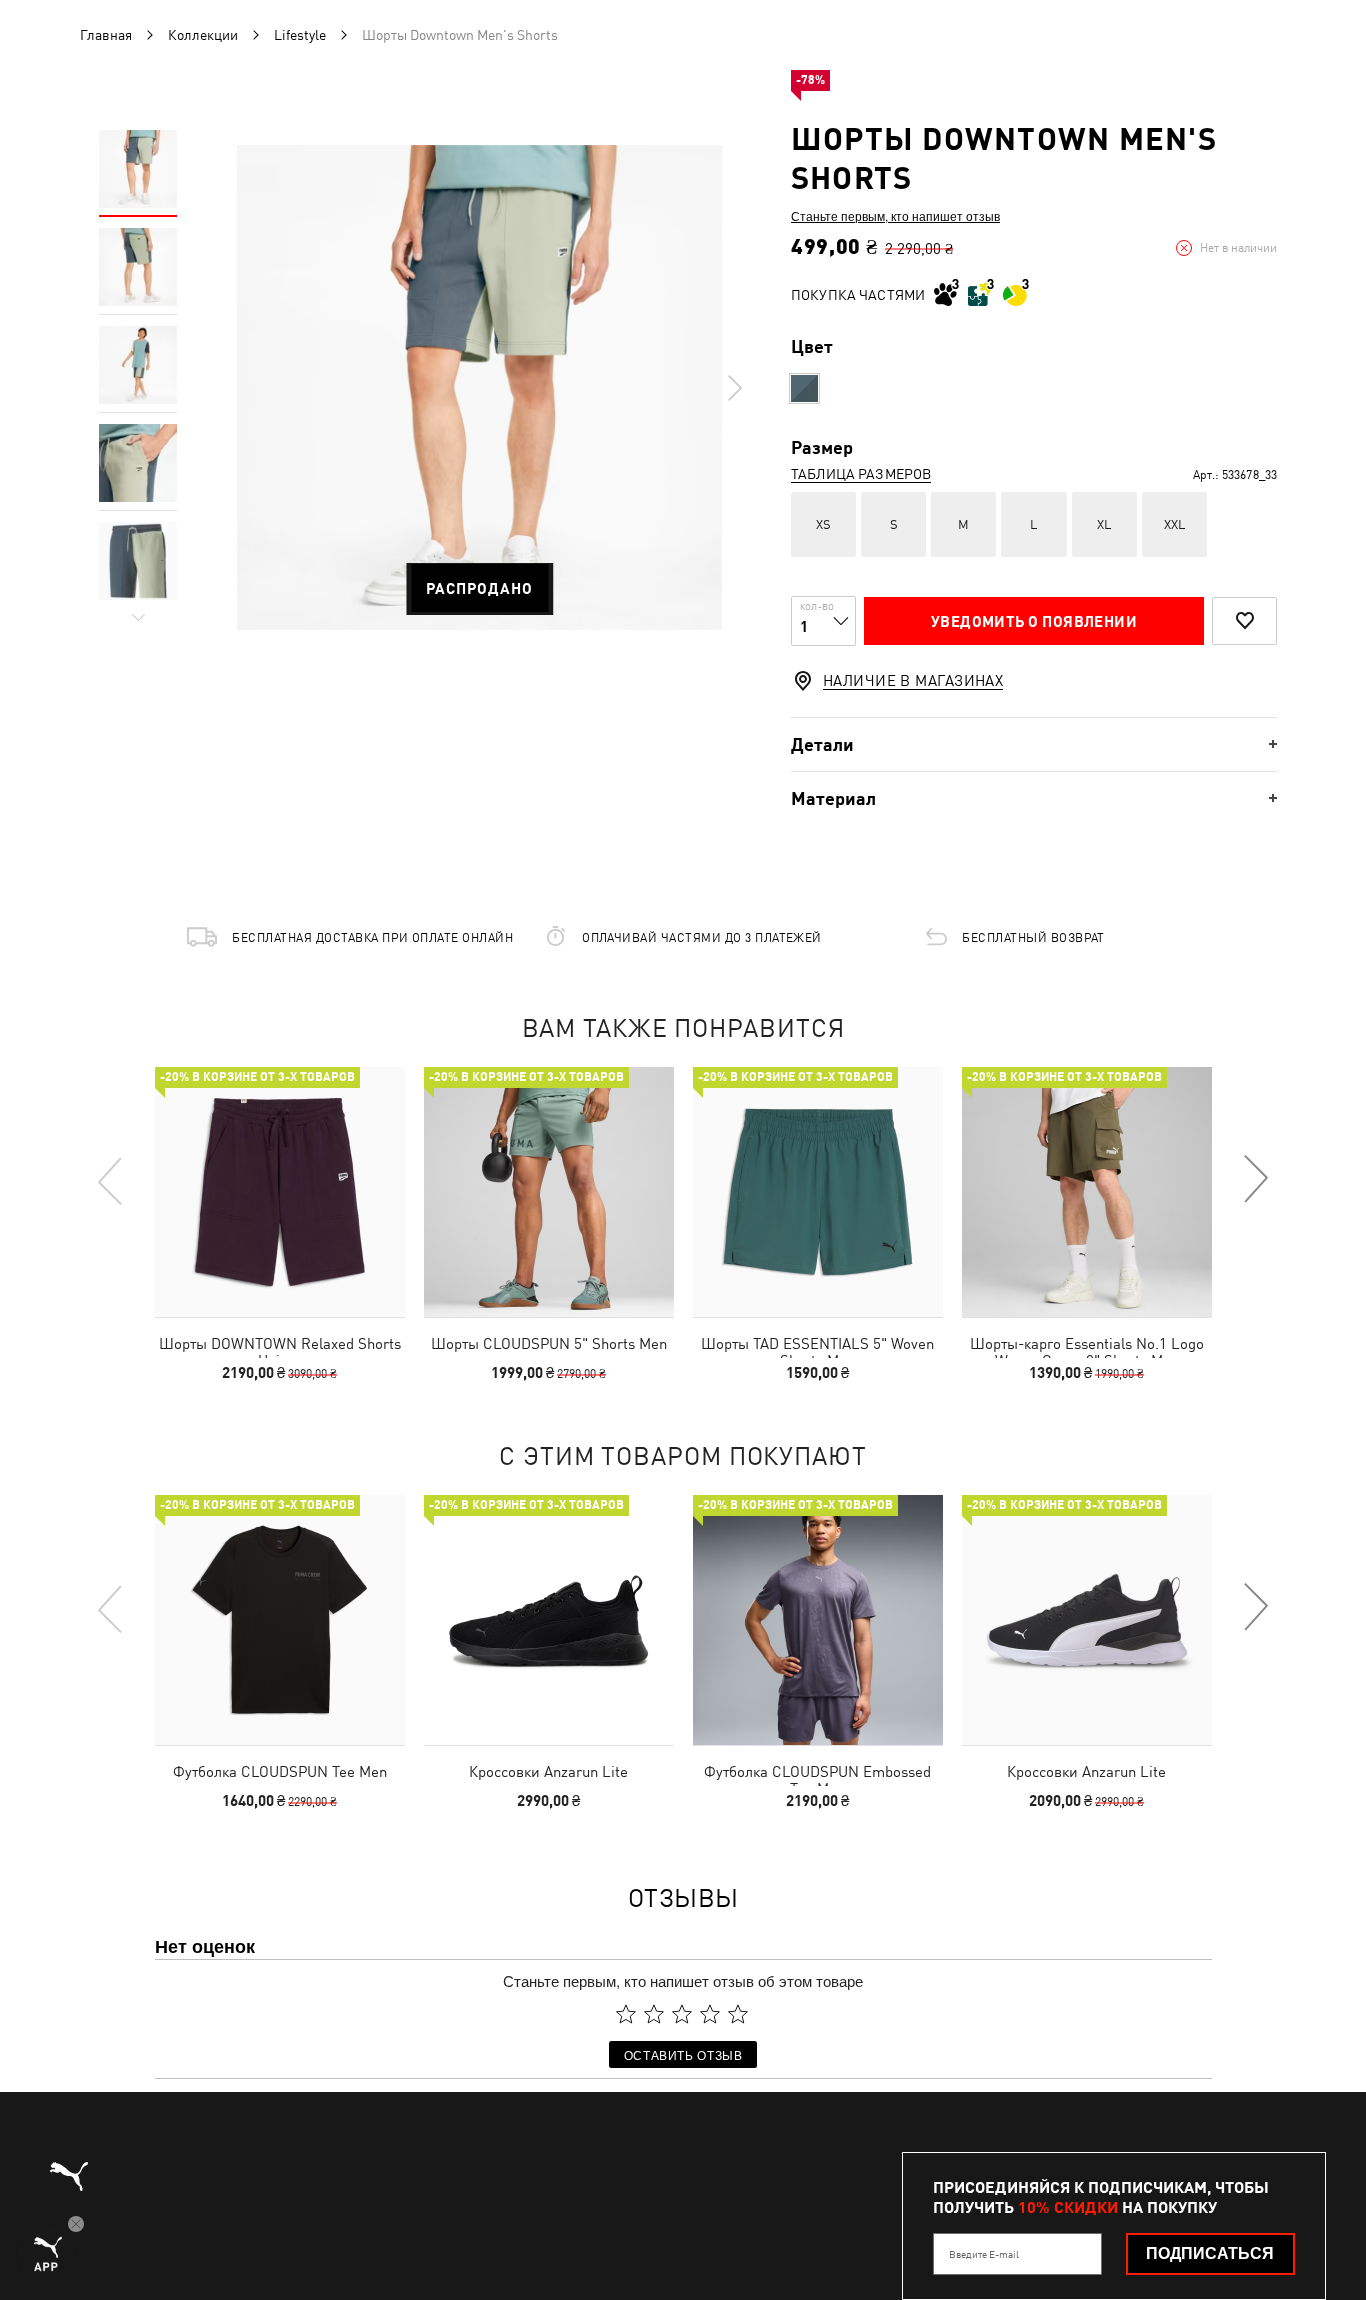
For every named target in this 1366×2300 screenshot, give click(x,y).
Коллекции (203, 35)
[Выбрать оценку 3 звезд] (682, 2014)
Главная (106, 35)
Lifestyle (300, 35)
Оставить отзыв (683, 2054)
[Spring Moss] (804, 388)
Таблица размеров (861, 474)
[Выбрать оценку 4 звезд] (710, 2014)
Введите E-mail (984, 2254)
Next (734, 388)
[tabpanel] (479, 387)
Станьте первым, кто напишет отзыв (895, 216)
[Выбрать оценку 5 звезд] (738, 2014)
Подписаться (1210, 2253)
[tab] (1034, 744)
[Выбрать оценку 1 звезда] (626, 2014)
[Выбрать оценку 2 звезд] (654, 2014)
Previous (111, 1180)
